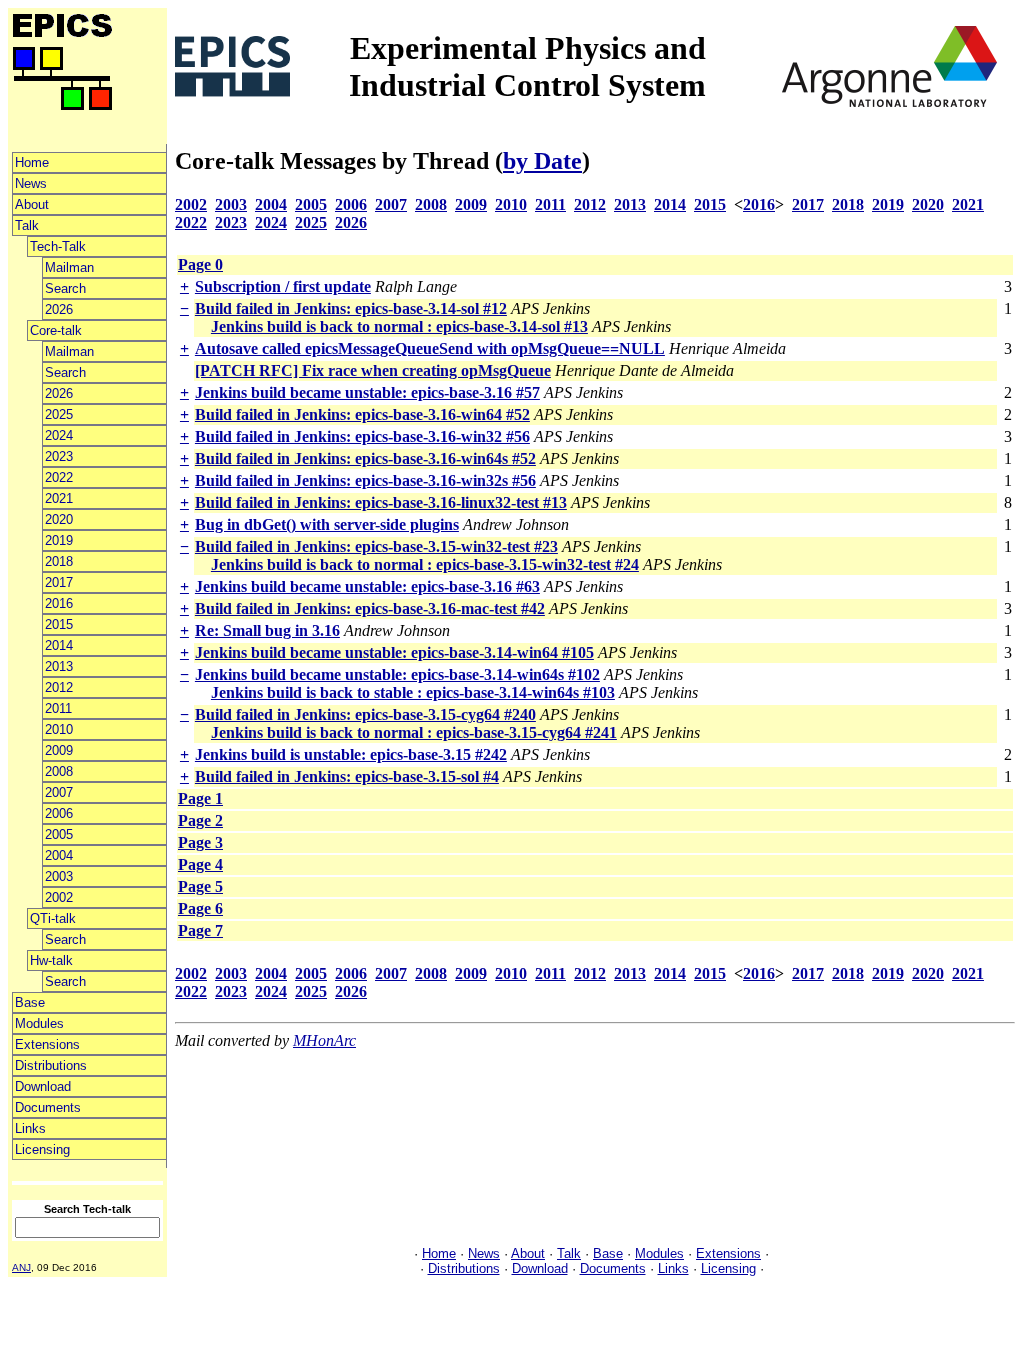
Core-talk (56, 330)
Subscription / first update (283, 286)
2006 (59, 813)
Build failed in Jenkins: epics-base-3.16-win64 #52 (362, 414)
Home (32, 162)
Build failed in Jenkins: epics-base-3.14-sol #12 (351, 308)
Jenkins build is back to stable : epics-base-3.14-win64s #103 (413, 692)
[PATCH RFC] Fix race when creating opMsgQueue (373, 370)
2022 (59, 477)
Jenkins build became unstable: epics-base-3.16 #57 (367, 392)
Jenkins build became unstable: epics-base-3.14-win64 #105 (394, 652)
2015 (59, 624)
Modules (39, 1023)
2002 (59, 897)
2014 (59, 645)
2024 (59, 435)
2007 (59, 792)
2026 (59, 309)
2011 (58, 708)
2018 (59, 561)
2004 (59, 855)
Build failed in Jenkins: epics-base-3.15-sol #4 (347, 776)
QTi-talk (53, 918)
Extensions (47, 1044)
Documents (48, 1107)
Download (43, 1086)
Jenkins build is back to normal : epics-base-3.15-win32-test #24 (425, 564)
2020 (59, 519)
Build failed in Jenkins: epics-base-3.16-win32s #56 (365, 480)
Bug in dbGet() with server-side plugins (327, 524)
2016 (59, 603)
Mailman (69, 267)
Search (65, 288)
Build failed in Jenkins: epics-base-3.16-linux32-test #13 (381, 502)
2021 (59, 498)
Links (30, 1128)
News (31, 183)
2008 (59, 771)
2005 (59, 834)
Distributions (51, 1065)
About (32, 204)
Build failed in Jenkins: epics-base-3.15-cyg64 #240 (365, 714)
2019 (59, 540)
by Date (542, 161)
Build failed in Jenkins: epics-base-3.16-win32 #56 (362, 436)
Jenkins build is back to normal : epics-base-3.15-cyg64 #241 (414, 732)
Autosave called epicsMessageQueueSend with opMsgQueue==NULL (430, 348)
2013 (59, 666)
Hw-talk (51, 960)
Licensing (42, 1149)
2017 (59, 582)
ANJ (21, 1267)
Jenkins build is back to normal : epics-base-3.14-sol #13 (399, 326)
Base (30, 1002)
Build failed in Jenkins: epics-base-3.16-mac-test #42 (370, 608)
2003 (59, 876)
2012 (59, 687)
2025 (59, 414)
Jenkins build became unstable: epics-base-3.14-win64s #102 (397, 674)
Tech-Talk (58, 246)
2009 (59, 750)
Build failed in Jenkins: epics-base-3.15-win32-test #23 (376, 546)
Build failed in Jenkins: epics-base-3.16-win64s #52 (365, 458)
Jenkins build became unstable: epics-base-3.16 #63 (367, 586)
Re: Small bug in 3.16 (267, 630)
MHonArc (324, 1040)
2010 (59, 729)
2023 (59, 456)
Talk (27, 225)
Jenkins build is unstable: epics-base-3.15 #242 (351, 754)
